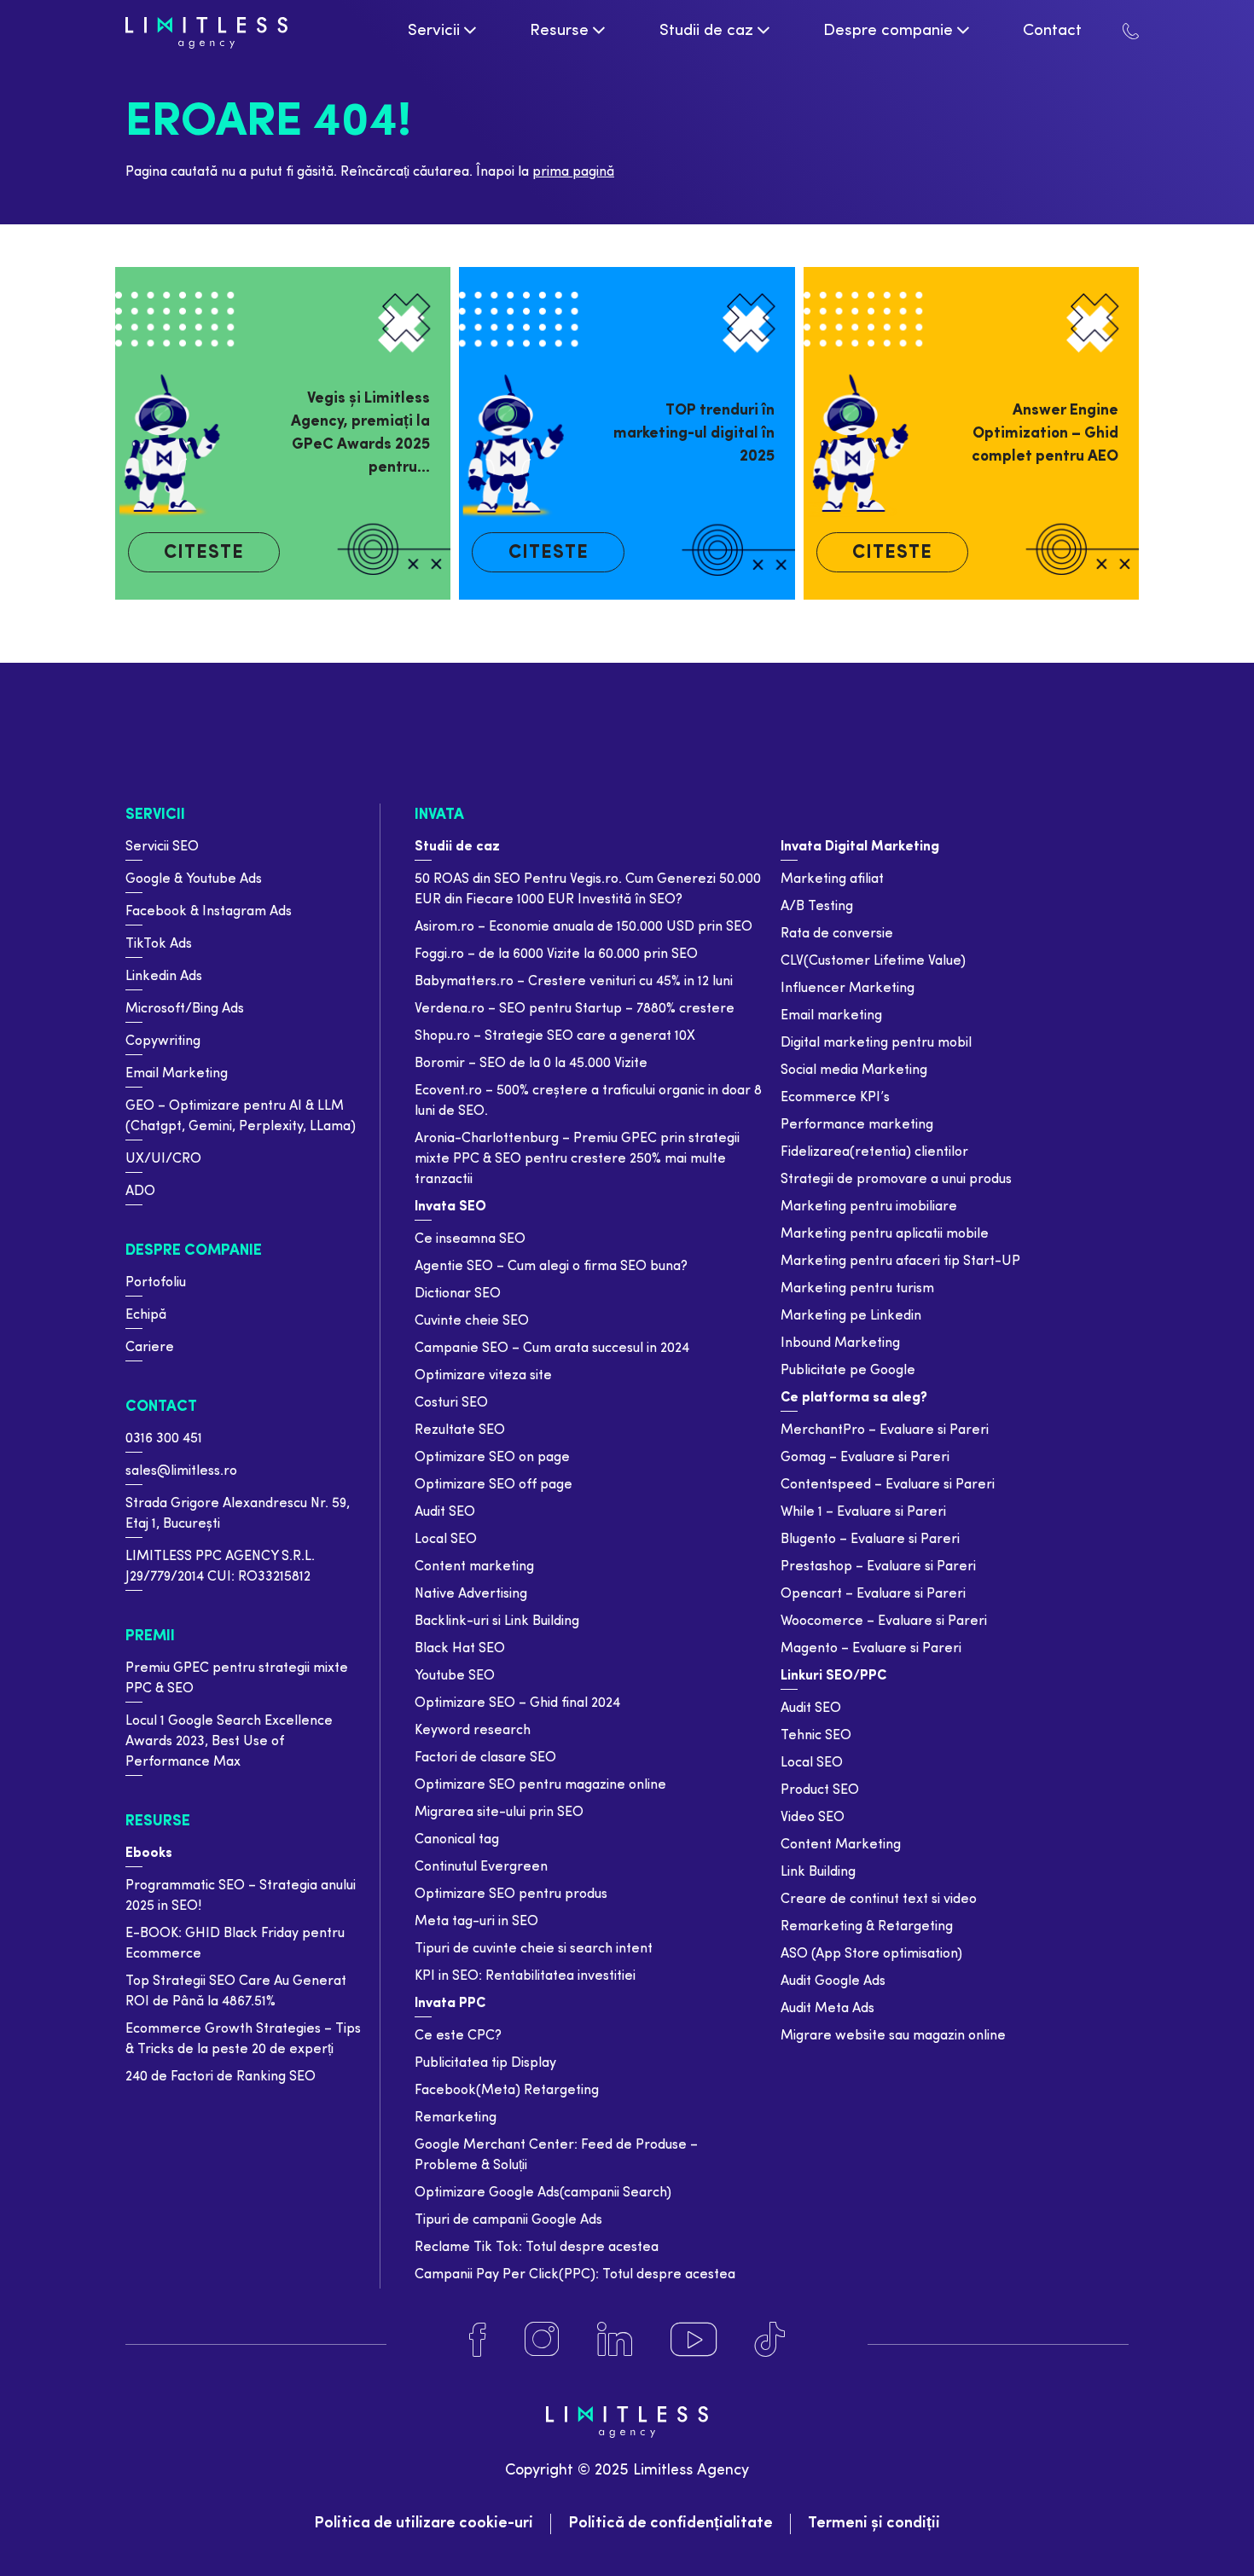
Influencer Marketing (848, 989)
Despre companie (194, 1251)
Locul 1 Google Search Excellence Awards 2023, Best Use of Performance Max (229, 1742)
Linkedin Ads (164, 977)
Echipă (146, 1315)
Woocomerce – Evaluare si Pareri (884, 1622)
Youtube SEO (455, 1676)
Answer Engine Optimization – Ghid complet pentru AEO (1045, 434)
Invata (439, 815)
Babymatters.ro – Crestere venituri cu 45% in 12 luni (574, 982)
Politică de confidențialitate (671, 2524)
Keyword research (473, 1731)
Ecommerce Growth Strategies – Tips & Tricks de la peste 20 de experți (243, 2039)
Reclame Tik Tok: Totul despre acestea (537, 2248)
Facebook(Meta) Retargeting (507, 2091)
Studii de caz (457, 847)
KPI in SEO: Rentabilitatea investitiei (525, 1976)
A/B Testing (817, 907)
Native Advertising (471, 1594)
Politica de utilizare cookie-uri (424, 2524)
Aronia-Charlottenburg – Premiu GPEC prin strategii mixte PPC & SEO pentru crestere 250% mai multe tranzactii (577, 1159)
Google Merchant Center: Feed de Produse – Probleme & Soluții (556, 2155)
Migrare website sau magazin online (893, 2036)
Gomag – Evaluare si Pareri (865, 1458)
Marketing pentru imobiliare (869, 1207)
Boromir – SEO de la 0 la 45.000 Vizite (531, 1064)
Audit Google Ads (833, 1981)
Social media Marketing (854, 1070)
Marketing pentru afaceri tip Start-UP (900, 1262)
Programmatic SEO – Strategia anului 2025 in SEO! (241, 1896)
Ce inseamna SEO (470, 1239)
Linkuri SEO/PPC (833, 1676)
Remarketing (456, 2118)
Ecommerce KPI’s (835, 1098)
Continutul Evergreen (481, 1867)
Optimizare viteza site (483, 1376)
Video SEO (813, 1818)
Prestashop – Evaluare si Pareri (878, 1567)
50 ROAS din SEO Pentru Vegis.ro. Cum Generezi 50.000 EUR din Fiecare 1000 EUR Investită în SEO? (588, 890)
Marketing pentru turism (857, 1289)
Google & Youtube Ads (194, 879)
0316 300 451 (164, 1439)
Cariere (150, 1348)
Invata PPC (450, 2004)
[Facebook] (478, 2340)
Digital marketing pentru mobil (876, 1043)
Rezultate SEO (460, 1430)
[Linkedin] (615, 2340)
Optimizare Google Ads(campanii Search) (543, 2193)
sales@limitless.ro (181, 1471)
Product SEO (820, 1790)
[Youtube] (694, 2340)
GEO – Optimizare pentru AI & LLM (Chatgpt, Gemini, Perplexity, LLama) (241, 1117)
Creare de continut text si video (879, 1900)
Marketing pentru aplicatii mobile (885, 1234)
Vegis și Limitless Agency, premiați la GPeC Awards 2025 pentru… (360, 433)
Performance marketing (857, 1125)
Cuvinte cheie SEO (472, 1321)
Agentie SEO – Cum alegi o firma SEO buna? (551, 1267)
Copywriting (163, 1041)
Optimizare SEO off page (493, 1485)
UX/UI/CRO (163, 1159)
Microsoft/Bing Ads (185, 1009)
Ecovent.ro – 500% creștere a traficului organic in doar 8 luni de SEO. (588, 1101)
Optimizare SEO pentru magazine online (540, 1785)
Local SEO (446, 1540)
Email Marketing (177, 1074)
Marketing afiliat (832, 879)
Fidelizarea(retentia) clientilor (874, 1152)
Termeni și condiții (874, 2524)
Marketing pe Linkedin (851, 1316)
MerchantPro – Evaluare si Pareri (885, 1430)
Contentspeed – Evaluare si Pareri (888, 1485)
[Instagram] (542, 2340)
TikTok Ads (159, 944)
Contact (161, 1407)
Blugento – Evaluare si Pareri (870, 1540)
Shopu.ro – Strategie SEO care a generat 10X (555, 1036)
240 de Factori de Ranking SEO (221, 2077)
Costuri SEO (451, 1403)
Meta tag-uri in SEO (476, 1922)
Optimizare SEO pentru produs (511, 1894)
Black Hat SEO (460, 1649)
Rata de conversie (837, 934)
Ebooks (149, 1854)
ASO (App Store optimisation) (871, 1954)
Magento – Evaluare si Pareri (871, 1649)
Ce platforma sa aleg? (854, 1398)
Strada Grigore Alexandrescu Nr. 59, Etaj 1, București (238, 1514)
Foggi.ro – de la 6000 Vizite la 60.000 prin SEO (556, 954)
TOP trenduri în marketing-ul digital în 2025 (694, 434)
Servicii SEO (162, 847)
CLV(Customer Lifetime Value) (873, 961)
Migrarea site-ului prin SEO (499, 1813)
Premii (150, 1636)
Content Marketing (841, 1845)
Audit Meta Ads (827, 2009)
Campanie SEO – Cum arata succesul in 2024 (552, 1349)
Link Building (818, 1872)
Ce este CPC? (458, 2036)
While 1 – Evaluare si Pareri (863, 1512)
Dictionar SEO (458, 1294)
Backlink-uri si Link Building (497, 1622)
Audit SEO (445, 1512)
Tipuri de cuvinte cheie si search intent (534, 1949)
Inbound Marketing (840, 1343)
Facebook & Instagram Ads (209, 912)
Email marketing (831, 1016)
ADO (140, 1192)
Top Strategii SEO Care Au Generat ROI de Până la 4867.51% (236, 1992)
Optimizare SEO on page (492, 1458)
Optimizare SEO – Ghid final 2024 (517, 1703)
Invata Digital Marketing (860, 847)
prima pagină (573, 172)
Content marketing (474, 1567)
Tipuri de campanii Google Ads (508, 2220)
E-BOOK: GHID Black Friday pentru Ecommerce (235, 1944)
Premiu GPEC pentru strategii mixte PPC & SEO (237, 1679)
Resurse (158, 1822)
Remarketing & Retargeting (867, 1927)
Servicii (155, 815)
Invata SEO (450, 1207)
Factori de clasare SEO (485, 1758)
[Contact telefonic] (1131, 31)
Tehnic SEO (816, 1736)
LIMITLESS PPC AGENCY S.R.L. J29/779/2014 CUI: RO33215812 (220, 1567)
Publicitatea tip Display (485, 2063)
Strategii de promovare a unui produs (896, 1180)
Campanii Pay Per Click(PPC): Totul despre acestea (575, 2275)
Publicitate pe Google (848, 1371)
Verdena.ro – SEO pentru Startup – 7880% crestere (575, 1009)
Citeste (204, 553)
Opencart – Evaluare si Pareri (873, 1594)
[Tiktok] (770, 2340)
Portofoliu (156, 1283)
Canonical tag (457, 1840)
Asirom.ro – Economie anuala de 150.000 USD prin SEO (583, 927)
